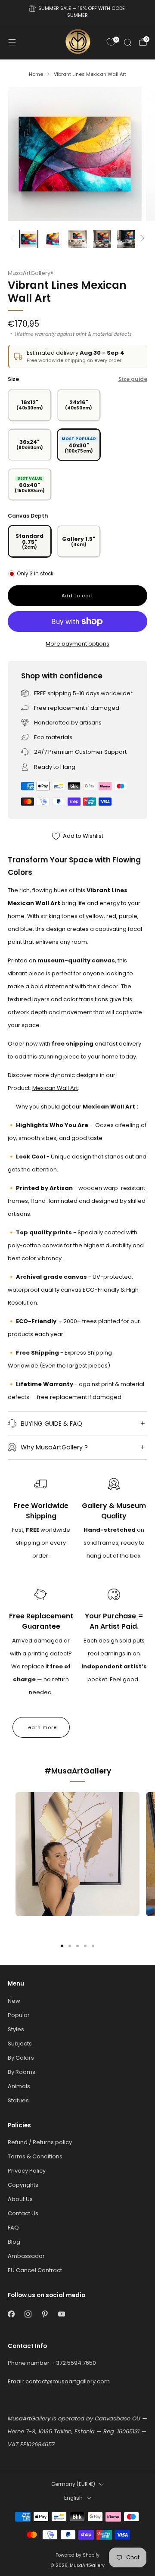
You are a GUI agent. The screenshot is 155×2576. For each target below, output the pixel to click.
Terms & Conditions (35, 2156)
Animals (19, 2086)
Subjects (20, 2044)
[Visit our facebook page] (11, 2314)
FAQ (13, 2228)
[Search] (127, 42)
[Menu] (12, 42)
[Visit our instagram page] (28, 2314)
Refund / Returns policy (40, 2142)
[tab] (62, 1946)
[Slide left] (14, 239)
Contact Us (23, 2213)
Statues (18, 2100)
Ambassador (26, 2256)
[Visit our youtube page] (61, 2314)
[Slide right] (141, 239)
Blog (14, 2242)
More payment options (77, 644)
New (14, 2001)
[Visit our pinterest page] (45, 2314)
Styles (16, 2029)
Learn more (41, 1727)
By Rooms (22, 2072)
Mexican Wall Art (55, 1088)
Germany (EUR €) (73, 2484)
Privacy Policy (27, 2171)
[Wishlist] (111, 42)
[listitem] (77, 13)
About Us (20, 2199)
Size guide (133, 379)
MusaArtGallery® (31, 273)
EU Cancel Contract (35, 2270)
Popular (19, 2015)
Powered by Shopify (77, 2555)
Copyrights (23, 2185)
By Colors (21, 2058)
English (73, 2498)
